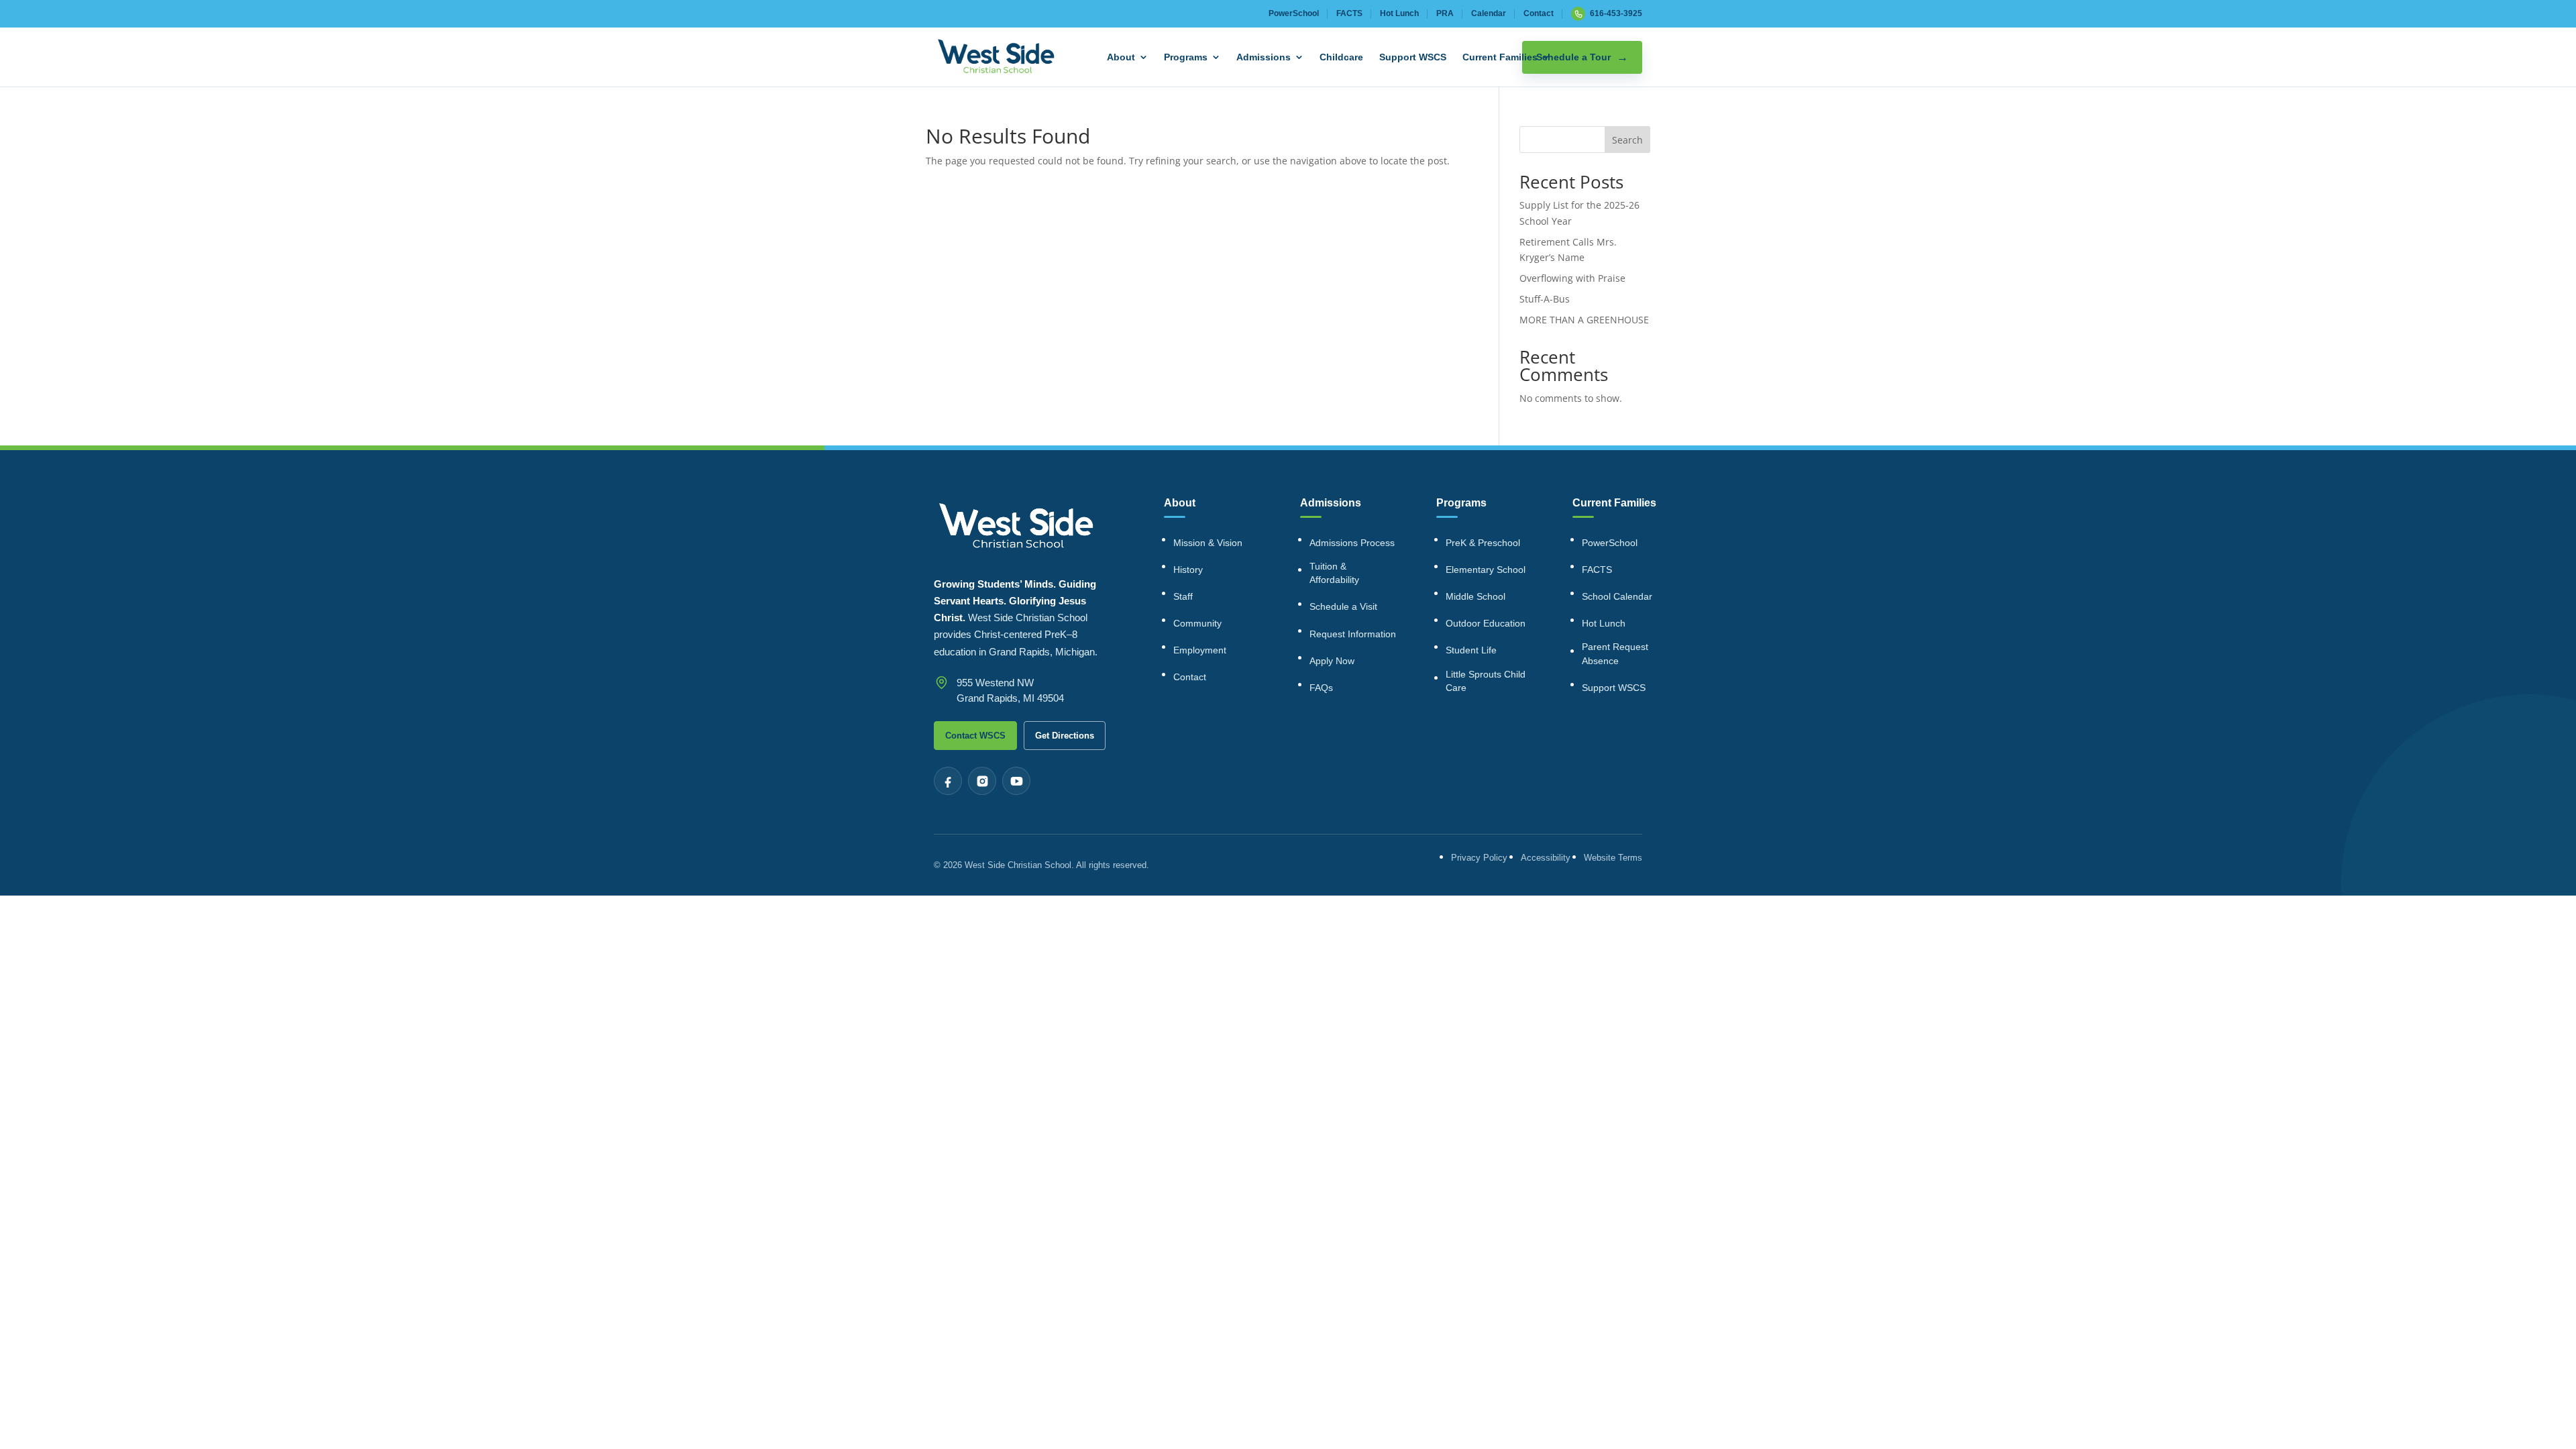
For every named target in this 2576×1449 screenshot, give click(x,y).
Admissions (1264, 57)
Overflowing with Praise (1572, 278)
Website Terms (1613, 858)
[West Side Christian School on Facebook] (948, 781)
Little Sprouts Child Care (1486, 681)
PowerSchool (1294, 13)
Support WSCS (1413, 57)
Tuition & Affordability (1334, 573)
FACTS (1349, 13)
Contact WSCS (975, 736)
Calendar (1489, 13)
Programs (1186, 57)
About (1121, 57)
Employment (1200, 650)
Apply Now (1332, 661)
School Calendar (1617, 596)
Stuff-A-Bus (1545, 299)
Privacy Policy (1479, 858)
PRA (1445, 13)
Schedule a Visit (1343, 606)
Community (1197, 623)
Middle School (1475, 596)
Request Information (1353, 634)
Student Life (1471, 650)
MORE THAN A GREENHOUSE (1584, 320)
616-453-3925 (1616, 13)
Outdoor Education (1486, 623)
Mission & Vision (1208, 543)
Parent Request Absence (1615, 653)
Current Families (1500, 57)
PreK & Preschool (1483, 543)
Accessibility (1546, 858)
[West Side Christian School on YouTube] (1016, 781)
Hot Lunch (1399, 13)
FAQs (1321, 688)
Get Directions (1065, 736)
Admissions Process (1352, 543)
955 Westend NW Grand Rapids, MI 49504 (1010, 690)
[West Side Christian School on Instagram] (982, 781)
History (1188, 570)
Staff (1183, 596)
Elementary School (1486, 570)
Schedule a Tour (1573, 57)
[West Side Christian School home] (996, 57)
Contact (1539, 13)
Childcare (1341, 57)
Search (1627, 140)
